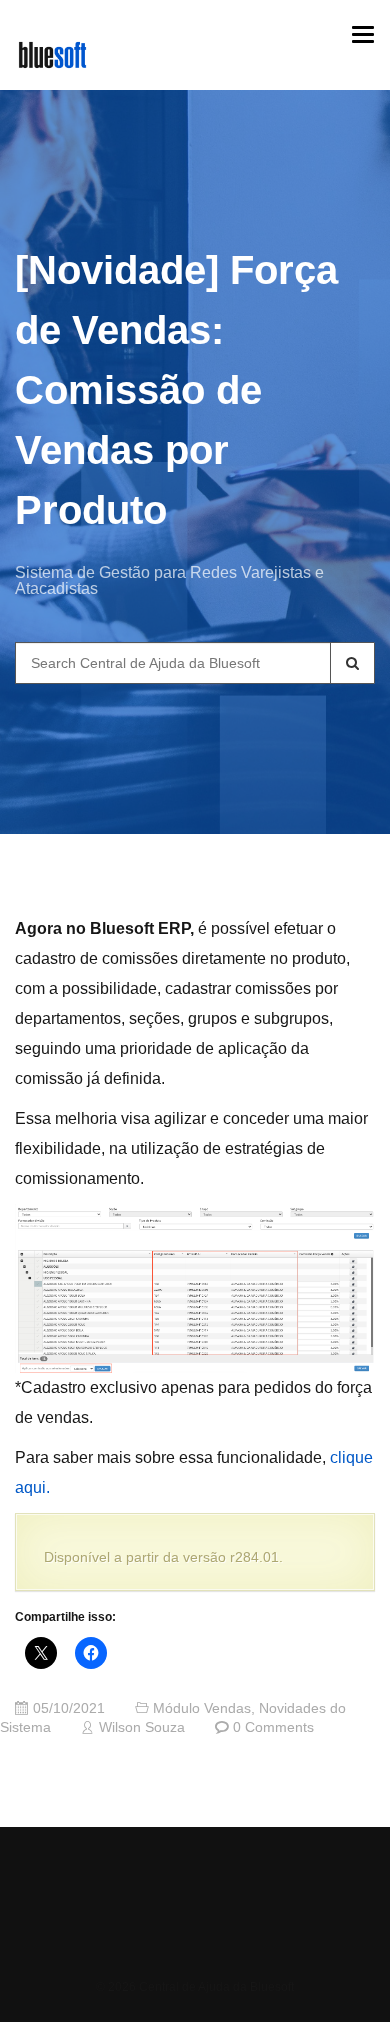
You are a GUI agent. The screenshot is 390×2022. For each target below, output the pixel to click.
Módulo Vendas (202, 1708)
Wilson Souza (142, 1727)
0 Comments (273, 1727)
